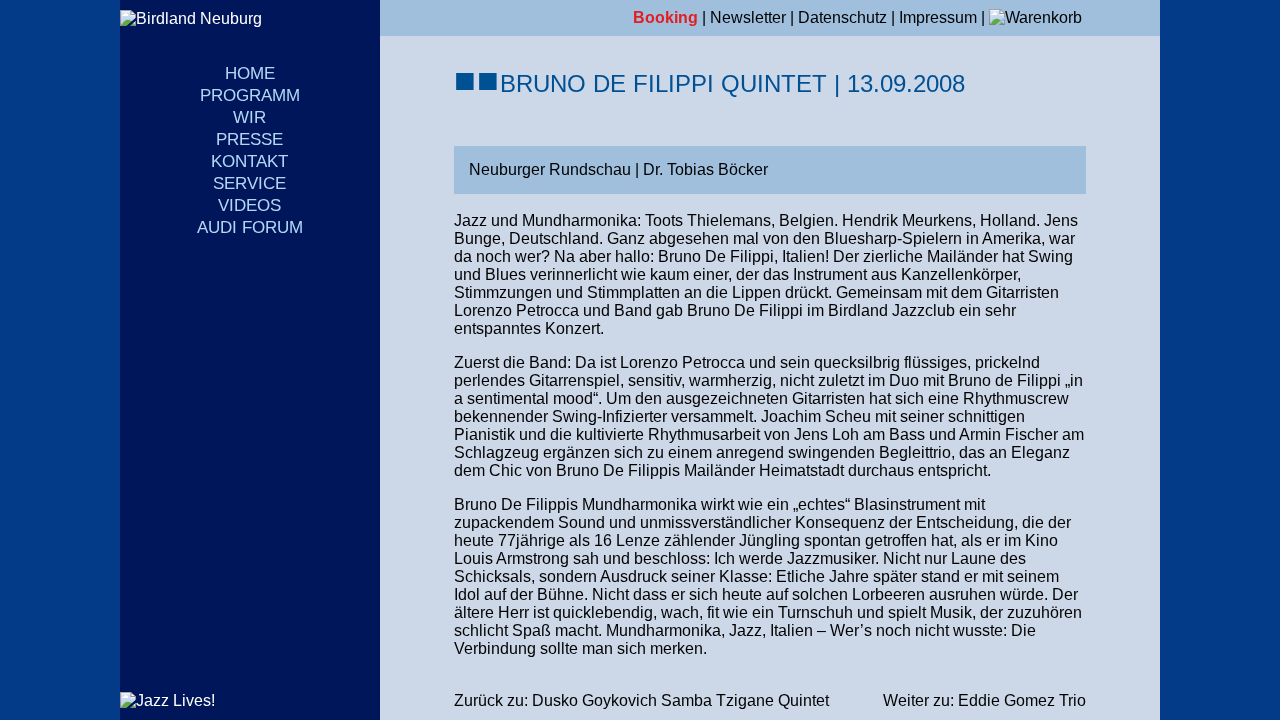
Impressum (938, 17)
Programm (250, 95)
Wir (249, 117)
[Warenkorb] (1035, 17)
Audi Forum (250, 227)
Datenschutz (842, 17)
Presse (249, 139)
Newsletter (748, 17)
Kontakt (249, 161)
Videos (249, 205)
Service (249, 183)
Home (250, 73)
